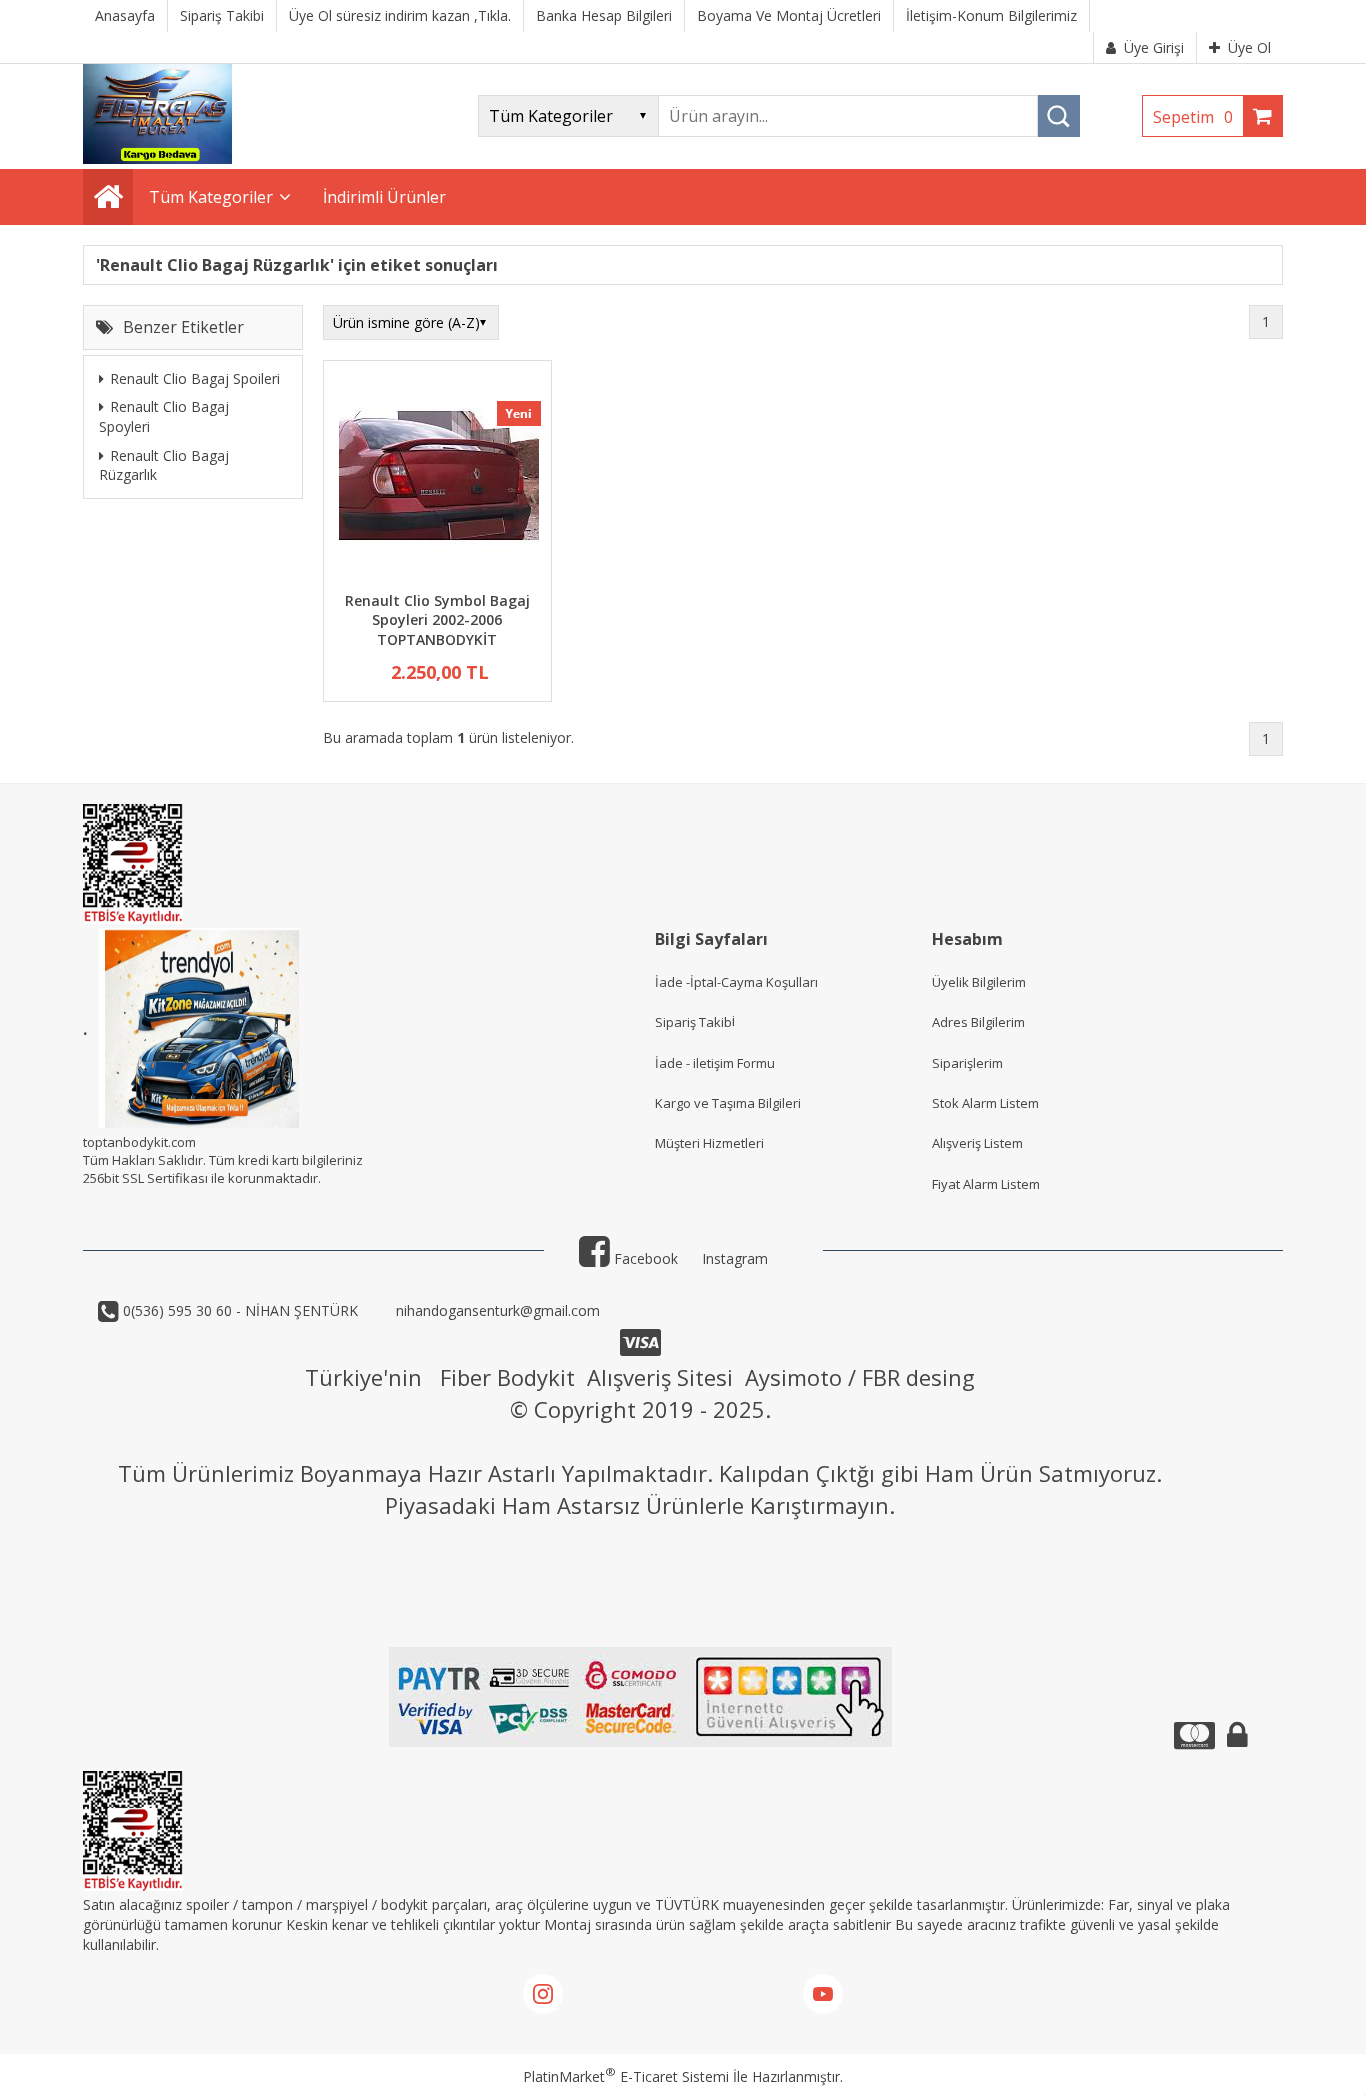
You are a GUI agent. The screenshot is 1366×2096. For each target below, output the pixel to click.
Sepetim (1193, 117)
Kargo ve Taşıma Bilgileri (728, 1103)
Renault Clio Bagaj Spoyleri (164, 416)
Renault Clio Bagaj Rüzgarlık (164, 464)
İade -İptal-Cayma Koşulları (736, 982)
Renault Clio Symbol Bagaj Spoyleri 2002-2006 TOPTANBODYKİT (437, 620)
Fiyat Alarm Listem (986, 1184)
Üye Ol (1249, 47)
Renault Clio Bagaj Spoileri (195, 378)
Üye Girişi (1154, 47)
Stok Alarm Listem (985, 1103)
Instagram (735, 1258)
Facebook (644, 1258)
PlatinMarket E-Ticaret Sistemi (626, 2076)
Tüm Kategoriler (211, 197)
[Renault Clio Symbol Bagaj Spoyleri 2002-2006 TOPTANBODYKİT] (437, 478)
